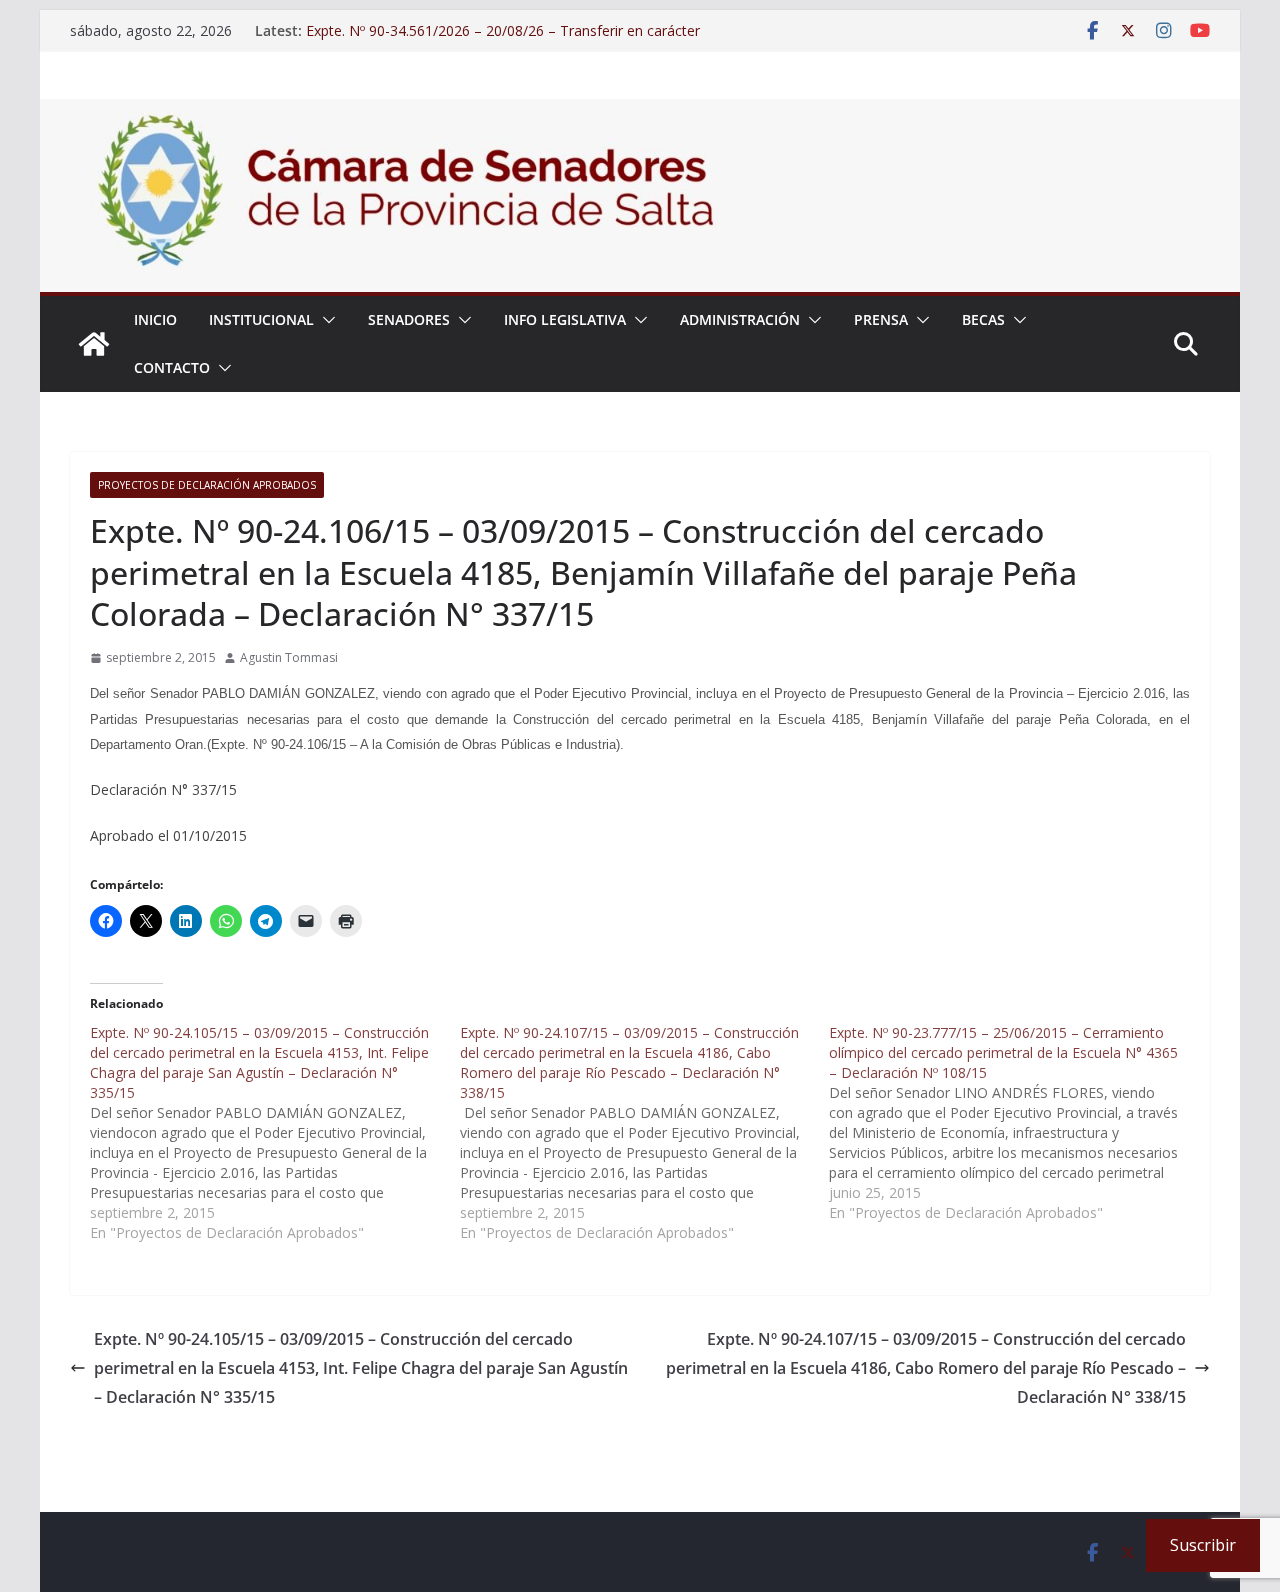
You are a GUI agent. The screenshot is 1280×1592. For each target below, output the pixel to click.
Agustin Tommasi (289, 657)
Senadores (409, 319)
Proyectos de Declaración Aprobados (207, 485)
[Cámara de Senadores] (94, 344)
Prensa (881, 319)
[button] (325, 320)
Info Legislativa (565, 319)
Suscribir (1203, 1545)
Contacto (172, 367)
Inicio (155, 319)
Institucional (261, 319)
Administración (740, 319)
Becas (983, 319)
